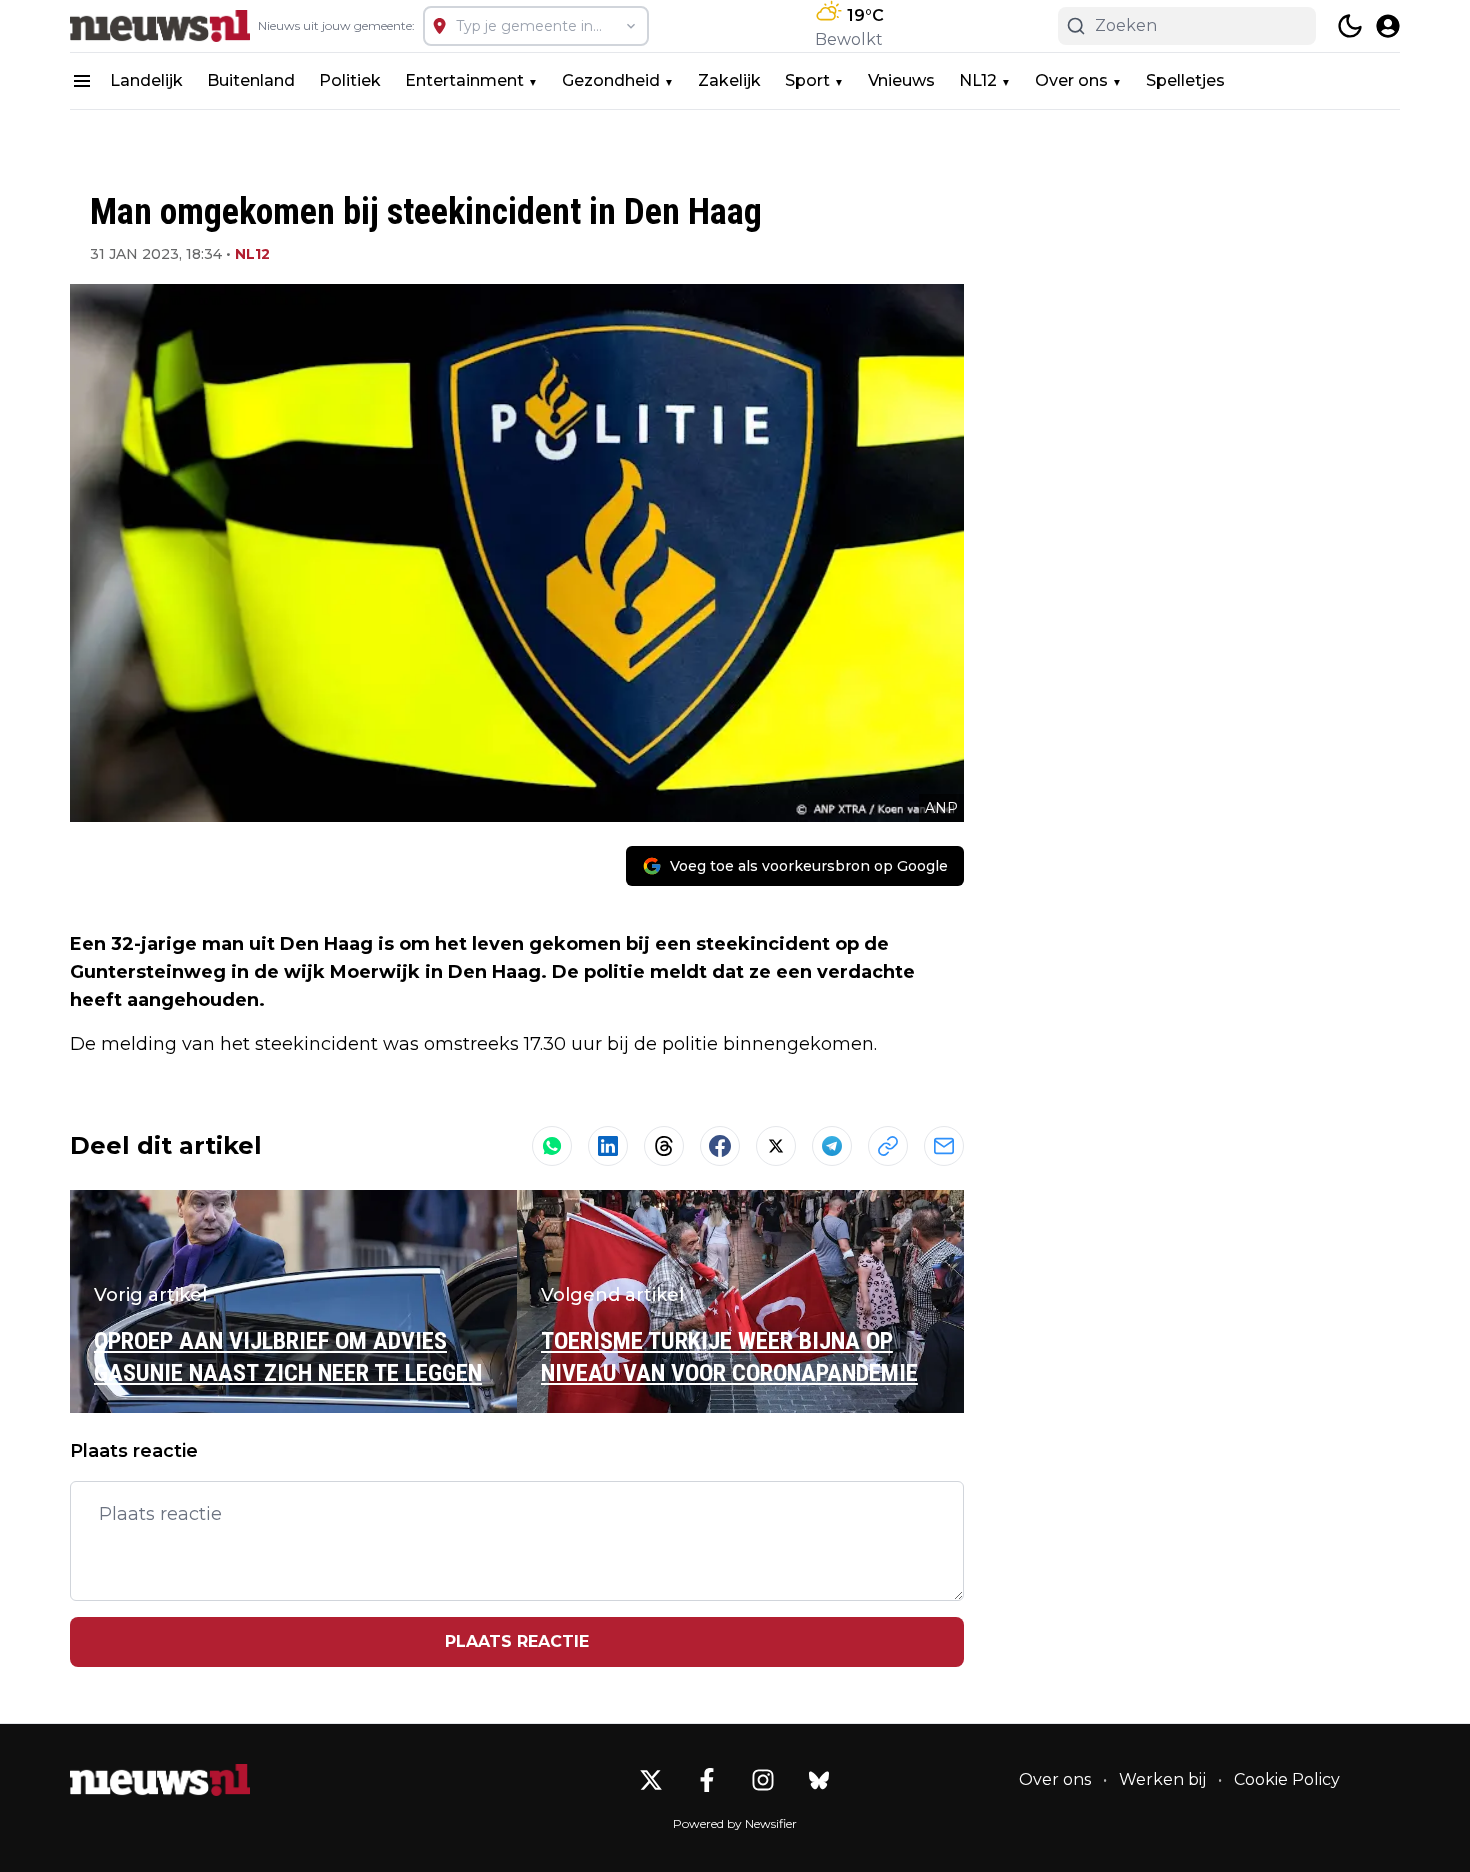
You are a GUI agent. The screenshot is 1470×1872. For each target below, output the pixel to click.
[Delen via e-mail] (944, 1146)
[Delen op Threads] (664, 1146)
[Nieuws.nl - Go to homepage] (160, 1780)
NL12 (978, 80)
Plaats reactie (517, 1641)
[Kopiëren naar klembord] (888, 1146)
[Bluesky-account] (819, 1780)
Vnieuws (901, 80)
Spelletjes (1185, 80)
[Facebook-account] (707, 1780)
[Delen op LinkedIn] (608, 1146)
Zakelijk (729, 80)
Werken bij (1162, 1779)
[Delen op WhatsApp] (552, 1146)
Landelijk (146, 80)
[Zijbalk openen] (82, 81)
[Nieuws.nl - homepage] (160, 26)
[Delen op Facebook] (720, 1146)
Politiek (350, 80)
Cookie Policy (1287, 1779)
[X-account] (651, 1780)
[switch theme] (1350, 26)
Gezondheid (611, 80)
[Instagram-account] (763, 1780)
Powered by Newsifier (735, 1823)
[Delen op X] (776, 1146)
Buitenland (251, 80)
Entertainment (464, 80)
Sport (807, 80)
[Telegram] (832, 1146)
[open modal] (1388, 26)
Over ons (1071, 80)
